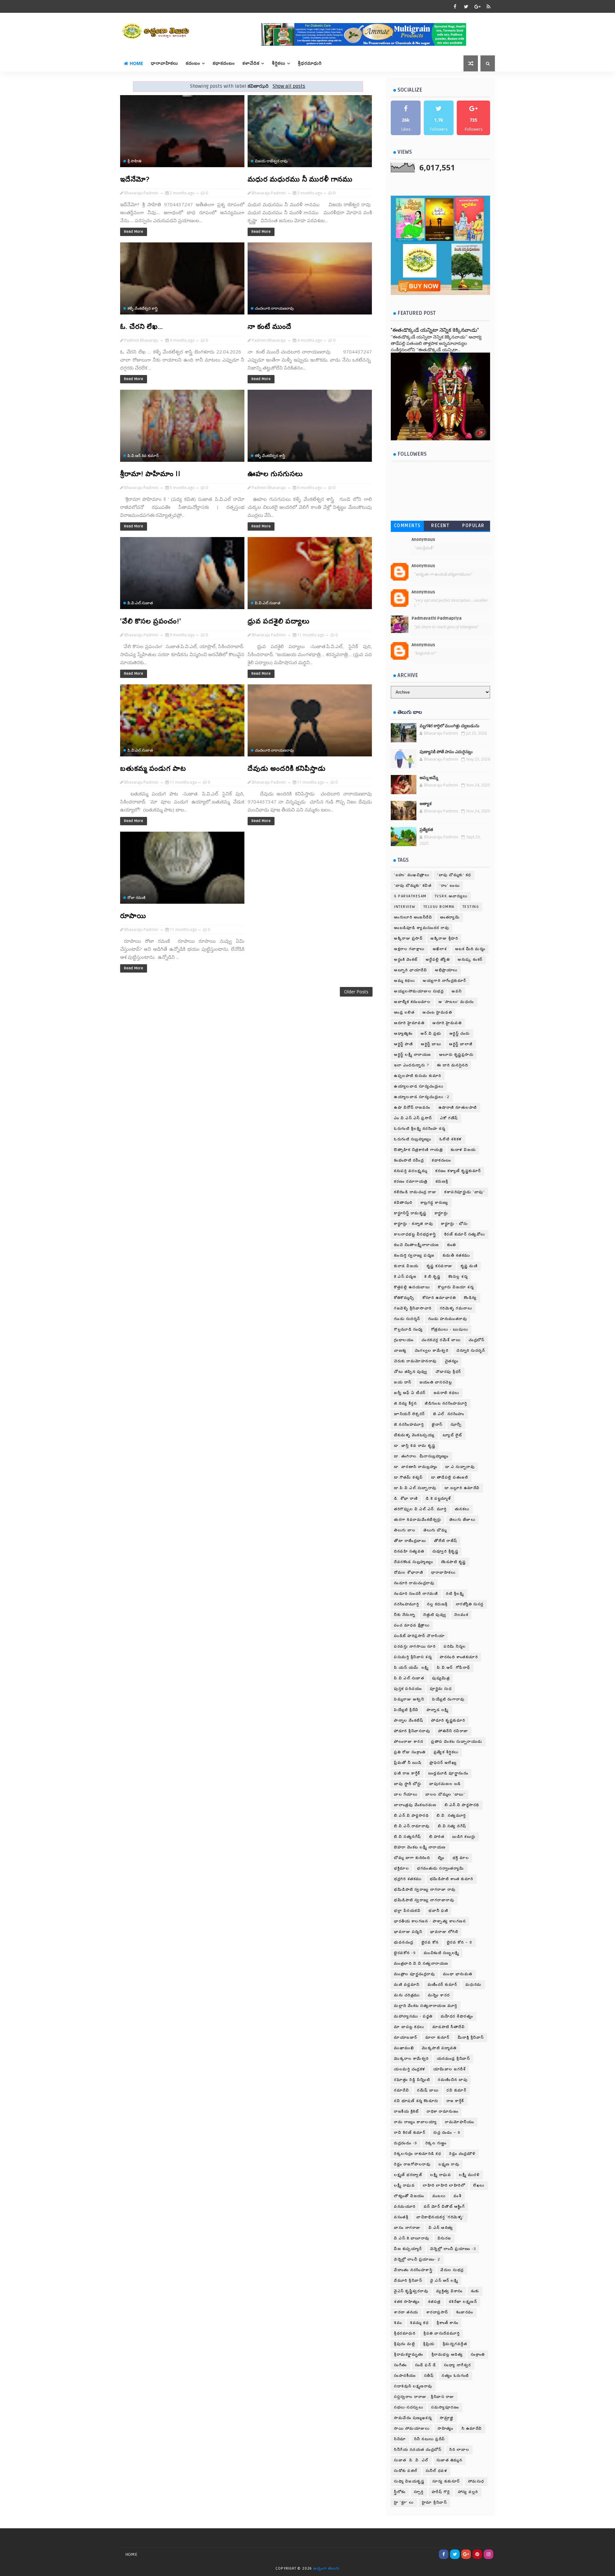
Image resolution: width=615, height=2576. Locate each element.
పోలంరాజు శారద (409, 1742)
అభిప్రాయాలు (446, 970)
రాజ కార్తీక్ (455, 2101)
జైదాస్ (437, 1425)
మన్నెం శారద (439, 1995)
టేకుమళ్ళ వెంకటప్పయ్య (414, 1435)
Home (136, 63)
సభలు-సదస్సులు (409, 2407)
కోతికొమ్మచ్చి (404, 1298)
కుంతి (452, 1245)
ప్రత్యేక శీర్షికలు (446, 1752)
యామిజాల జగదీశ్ (450, 2069)
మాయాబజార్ (406, 2038)
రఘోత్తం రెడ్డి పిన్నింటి (412, 2080)
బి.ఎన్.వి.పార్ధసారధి (411, 1816)
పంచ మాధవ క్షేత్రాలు (412, 1625)
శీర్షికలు (279, 63)
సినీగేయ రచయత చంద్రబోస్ (418, 2450)
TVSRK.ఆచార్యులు (451, 896)
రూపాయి (133, 916)
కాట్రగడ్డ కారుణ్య (435, 1203)
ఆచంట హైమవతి (437, 1012)
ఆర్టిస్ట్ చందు (460, 1034)
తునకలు (462, 1509)
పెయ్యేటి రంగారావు (448, 1699)
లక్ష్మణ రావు (449, 2164)
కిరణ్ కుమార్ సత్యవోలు (465, 1234)
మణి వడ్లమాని (407, 1985)
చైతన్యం (452, 1361)
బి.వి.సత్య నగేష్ (452, 1826)
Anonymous (423, 540)
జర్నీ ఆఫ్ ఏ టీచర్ (410, 1393)
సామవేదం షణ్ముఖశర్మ (413, 2418)
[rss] (488, 6)
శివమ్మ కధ (419, 2323)
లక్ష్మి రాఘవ (441, 2175)
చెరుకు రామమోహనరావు (415, 1361)
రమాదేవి (402, 2090)
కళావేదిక (251, 63)
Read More (134, 232)
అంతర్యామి (450, 917)
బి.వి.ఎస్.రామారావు (412, 1826)
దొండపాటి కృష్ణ (454, 1562)
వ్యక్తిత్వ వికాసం (450, 2291)
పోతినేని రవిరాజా (453, 1731)
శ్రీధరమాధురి (310, 63)
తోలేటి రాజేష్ (446, 1541)
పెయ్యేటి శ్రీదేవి (406, 1710)
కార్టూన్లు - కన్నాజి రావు (414, 1224)
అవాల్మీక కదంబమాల (412, 1002)
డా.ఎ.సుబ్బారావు (460, 1467)
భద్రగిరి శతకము (408, 1879)
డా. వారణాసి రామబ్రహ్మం (416, 1467)
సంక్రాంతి (478, 2355)
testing (471, 907)
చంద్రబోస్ (476, 1340)
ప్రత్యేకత (426, 830)
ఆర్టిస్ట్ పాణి (403, 1044)
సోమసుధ (476, 2481)
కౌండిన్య (470, 1298)
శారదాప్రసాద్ (437, 2312)
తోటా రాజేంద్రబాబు (410, 1541)
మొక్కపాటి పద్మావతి (439, 2048)
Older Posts (356, 992)
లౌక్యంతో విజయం (409, 2196)
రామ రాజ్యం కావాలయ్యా (415, 2122)
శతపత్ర (434, 2302)
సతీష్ (429, 2376)
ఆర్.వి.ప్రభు (431, 1034)
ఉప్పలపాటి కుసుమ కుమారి (418, 1076)
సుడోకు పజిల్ (406, 2471)
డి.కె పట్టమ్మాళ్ (438, 1499)
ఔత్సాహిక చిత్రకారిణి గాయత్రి (418, 1150)
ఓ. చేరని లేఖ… (142, 327)
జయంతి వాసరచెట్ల (436, 1382)
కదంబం (193, 63)
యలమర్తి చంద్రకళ (410, 2069)
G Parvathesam (410, 896)
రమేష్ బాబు (428, 2090)
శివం (398, 2323)
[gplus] (477, 6)
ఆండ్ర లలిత (404, 1012)
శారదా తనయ (406, 2312)
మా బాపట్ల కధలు (409, 2027)
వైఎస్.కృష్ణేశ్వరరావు (411, 2291)
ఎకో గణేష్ (449, 1118)
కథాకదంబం (224, 63)
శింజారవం (465, 2312)
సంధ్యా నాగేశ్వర (458, 2365)
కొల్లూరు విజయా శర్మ (456, 1287)
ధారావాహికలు (164, 63)
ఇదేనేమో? (135, 179)
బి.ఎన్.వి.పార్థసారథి (462, 1805)
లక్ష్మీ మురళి (469, 2175)
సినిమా (400, 2439)
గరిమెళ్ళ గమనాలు (456, 1308)
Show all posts (289, 86)
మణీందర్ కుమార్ (443, 1985)
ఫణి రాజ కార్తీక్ (407, 1773)
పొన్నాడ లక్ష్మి (438, 1710)
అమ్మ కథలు (404, 981)
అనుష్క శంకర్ (470, 960)
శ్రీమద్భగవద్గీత (455, 2344)
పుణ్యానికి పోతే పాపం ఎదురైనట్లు (446, 752)
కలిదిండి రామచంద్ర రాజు (415, 1192)
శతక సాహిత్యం (407, 2302)
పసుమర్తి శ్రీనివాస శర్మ (413, 1657)
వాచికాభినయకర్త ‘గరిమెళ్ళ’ (440, 2217)
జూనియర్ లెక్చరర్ (410, 1414)
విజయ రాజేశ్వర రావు (271, 161)
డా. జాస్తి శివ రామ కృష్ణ (415, 1446)
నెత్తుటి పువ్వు (435, 1615)
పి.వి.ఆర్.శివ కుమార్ (143, 456)
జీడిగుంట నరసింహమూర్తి (446, 1403)
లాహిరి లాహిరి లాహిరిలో (444, 2185)
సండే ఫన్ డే (426, 2365)
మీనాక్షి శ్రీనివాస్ (471, 2038)
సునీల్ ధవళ (437, 2471)
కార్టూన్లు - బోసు (454, 1224)
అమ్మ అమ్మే (429, 778)
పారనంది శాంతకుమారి (459, 1657)
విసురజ (444, 2238)
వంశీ (458, 2196)
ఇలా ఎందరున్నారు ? (411, 1065)
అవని (457, 991)
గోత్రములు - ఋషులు (450, 1329)
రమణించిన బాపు (453, 2080)
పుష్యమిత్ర (441, 1678)
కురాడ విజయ (406, 1266)
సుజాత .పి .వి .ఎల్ (411, 2460)
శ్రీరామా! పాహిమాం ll (150, 474)
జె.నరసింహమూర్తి (409, 1425)
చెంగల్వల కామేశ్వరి (432, 1351)
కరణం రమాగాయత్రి (411, 1182)
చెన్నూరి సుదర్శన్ (471, 1351)
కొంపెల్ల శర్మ (458, 1277)
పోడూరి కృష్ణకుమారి (448, 1720)
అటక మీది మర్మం (470, 949)
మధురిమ (474, 1985)
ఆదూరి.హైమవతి (447, 1023)
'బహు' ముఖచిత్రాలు (412, 875)
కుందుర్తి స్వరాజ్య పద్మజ (414, 1255)
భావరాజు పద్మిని (408, 1932)
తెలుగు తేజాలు (463, 1520)
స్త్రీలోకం (400, 2492)
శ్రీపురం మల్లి (405, 2344)
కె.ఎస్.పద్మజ (405, 1277)
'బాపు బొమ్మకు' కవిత (413, 886)
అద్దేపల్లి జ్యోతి (438, 960)
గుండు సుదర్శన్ (407, 1319)
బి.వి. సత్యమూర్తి (451, 1816)
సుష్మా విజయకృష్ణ (409, 2481)
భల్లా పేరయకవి (407, 1911)
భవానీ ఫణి (438, 1911)
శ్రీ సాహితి (134, 161)
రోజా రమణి (136, 897)
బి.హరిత (437, 1837)
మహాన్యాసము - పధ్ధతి (413, 2016)
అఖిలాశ (440, 949)
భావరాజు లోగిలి (444, 1932)
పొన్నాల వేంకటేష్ (409, 1720)
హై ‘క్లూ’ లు (404, 2503)
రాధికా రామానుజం (443, 2111)
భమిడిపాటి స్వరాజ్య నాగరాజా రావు (425, 1890)
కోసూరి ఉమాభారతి (439, 1298)
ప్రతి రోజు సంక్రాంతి (410, 1752)
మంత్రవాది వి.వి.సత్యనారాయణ (421, 1964)
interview (405, 907)
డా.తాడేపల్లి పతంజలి (450, 1477)
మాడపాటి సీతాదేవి (449, 2027)
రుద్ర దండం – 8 (447, 2133)
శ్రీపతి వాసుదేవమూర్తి (442, 2333)
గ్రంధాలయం (404, 1340)
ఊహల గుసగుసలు (275, 474)
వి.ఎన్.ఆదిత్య (441, 2228)
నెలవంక (461, 1615)
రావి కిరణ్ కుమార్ (410, 2133)
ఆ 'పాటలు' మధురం (456, 1002)
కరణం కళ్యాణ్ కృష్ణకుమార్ (458, 1171)
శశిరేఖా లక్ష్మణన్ (463, 2302)
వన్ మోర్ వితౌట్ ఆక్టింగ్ (444, 2207)
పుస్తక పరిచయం (408, 1689)
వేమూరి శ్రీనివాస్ (408, 2281)
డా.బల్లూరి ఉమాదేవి (462, 1488)
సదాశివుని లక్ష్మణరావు (413, 2386)
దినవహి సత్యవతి (409, 1551)
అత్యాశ (426, 804)
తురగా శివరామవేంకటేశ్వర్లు (418, 1520)
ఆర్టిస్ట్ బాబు (431, 1044)
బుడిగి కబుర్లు (464, 1837)
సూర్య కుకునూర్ (446, 2481)
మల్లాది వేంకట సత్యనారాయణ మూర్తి (426, 2006)
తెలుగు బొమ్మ (435, 1530)
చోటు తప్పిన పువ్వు (411, 1372)
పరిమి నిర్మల (455, 1647)
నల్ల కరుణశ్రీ (437, 1604)
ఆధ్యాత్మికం (403, 1034)
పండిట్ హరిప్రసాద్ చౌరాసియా (419, 1636)
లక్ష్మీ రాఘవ (404, 2185)
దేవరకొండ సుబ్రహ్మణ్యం (414, 1562)
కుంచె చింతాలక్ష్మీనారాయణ (417, 1245)
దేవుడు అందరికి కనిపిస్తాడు (287, 769)
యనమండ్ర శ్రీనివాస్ (454, 2059)
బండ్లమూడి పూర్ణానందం (448, 1773)
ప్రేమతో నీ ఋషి (408, 1763)
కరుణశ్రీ (442, 1182)
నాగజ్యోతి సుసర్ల (470, 1604)
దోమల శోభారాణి (409, 1573)
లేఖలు (479, 2185)
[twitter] (466, 6)
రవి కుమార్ (456, 2090)
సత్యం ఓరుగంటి (455, 2376)
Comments (407, 526)
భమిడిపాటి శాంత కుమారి (452, 1879)
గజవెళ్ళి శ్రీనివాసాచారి (413, 1308)
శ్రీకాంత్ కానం (447, 2323)
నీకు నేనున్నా (405, 1615)
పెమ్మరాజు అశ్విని (409, 1699)
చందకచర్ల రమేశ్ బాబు (441, 1340)
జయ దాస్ (403, 1382)
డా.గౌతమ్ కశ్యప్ (409, 1477)
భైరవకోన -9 (405, 1953)
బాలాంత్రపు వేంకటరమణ (415, 1805)
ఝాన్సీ (456, 1425)
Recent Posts (440, 527)
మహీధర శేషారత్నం (457, 2016)
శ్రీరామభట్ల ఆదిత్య (447, 2355)
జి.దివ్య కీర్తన (405, 1403)
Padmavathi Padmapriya (437, 618)
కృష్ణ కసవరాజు (440, 1266)
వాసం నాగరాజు (407, 2228)
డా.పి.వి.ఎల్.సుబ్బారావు (415, 1488)
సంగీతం (401, 2365)
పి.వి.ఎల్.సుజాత (140, 603)
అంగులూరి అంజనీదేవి (413, 917)
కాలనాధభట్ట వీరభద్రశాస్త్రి (415, 1234)
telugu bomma (439, 907)
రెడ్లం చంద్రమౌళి (462, 2154)
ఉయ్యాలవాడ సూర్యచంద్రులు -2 (422, 1097)
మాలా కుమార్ (438, 2038)
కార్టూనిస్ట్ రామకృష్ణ (410, 1213)
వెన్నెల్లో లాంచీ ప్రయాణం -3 (453, 2249)
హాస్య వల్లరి (468, 2492)
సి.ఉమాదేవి (472, 2429)
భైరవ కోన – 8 (460, 1942)
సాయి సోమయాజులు (412, 2429)
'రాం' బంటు (450, 886)
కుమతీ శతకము (456, 1255)
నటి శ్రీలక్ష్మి (455, 1594)
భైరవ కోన (430, 1942)
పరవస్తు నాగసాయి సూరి (415, 1647)
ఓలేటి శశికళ (451, 1139)
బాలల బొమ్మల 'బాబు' (445, 1794)
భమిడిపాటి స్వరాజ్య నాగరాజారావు (424, 1900)
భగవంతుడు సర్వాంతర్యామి (441, 1868)
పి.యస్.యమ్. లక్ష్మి (411, 1668)
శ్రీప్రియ (429, 2344)
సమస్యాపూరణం (445, 2407)
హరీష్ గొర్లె (441, 2492)
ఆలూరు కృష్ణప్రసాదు (456, 1055)
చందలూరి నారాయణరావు (274, 308)
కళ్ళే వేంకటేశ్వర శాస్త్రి (143, 308)
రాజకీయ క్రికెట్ (406, 2111)
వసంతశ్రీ (401, 2217)
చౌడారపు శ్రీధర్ (448, 1372)
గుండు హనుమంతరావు (448, 1319)
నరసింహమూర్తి (406, 1604)
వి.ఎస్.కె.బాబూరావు (412, 2238)
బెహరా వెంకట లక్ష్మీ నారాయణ (420, 1847)
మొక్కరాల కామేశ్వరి (411, 2059)
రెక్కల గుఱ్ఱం (436, 2143)
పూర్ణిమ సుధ (441, 1689)
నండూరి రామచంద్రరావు (414, 1583)
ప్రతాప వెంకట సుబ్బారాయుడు (457, 1742)
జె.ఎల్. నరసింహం (449, 1414)
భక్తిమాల (402, 1868)
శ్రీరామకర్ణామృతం (409, 2355)
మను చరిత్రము (407, 1995)
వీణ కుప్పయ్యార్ (408, 2249)
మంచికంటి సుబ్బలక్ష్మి (442, 1953)
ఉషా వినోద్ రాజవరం (412, 1108)
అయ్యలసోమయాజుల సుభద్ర (419, 991)
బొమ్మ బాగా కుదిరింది (412, 1858)
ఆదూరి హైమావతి (409, 1023)
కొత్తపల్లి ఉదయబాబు (412, 1287)
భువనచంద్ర (404, 1942)
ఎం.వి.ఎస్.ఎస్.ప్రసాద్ (413, 1118)
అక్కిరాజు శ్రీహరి (444, 938)
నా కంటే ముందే (270, 327)
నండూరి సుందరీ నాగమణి (416, 1594)
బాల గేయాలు (406, 1794)
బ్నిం (441, 1858)
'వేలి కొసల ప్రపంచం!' (151, 621)
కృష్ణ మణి (469, 1266)
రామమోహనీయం (459, 2122)
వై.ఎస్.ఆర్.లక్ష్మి (444, 2281)
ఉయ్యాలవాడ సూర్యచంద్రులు (419, 1086)
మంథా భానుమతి (458, 1974)
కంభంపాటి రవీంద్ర (409, 1160)
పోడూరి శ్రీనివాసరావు (412, 1731)
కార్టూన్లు (441, 1213)
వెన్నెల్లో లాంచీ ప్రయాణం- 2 (417, 2259)
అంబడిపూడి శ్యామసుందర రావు (422, 928)
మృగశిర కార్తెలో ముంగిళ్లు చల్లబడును (450, 726)
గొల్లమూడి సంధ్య (409, 1329)
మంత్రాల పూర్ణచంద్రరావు (414, 1974)
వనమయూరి (405, 2207)
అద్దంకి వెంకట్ (406, 960)
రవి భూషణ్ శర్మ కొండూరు (416, 2101)
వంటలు (439, 2196)
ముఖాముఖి (404, 2048)
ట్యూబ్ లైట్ (452, 1435)
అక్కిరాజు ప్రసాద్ (408, 938)
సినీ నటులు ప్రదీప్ (430, 2439)
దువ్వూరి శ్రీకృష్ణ (446, 1551)
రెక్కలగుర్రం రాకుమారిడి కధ (418, 2154)
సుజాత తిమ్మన (450, 2460)
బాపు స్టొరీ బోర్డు (408, 1784)
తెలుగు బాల (405, 1530)
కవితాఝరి (403, 1203)
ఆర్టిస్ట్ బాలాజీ (461, 1044)
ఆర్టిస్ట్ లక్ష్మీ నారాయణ (413, 1055)
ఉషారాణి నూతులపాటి (458, 1108)
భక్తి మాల (461, 1858)
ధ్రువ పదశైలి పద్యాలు (279, 621)
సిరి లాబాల (459, 2450)
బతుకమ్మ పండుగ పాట (153, 769)
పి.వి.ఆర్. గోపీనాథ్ (454, 1668)
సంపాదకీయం (405, 2376)
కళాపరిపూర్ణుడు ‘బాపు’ (464, 1192)
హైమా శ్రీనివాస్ (435, 2503)
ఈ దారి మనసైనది (452, 1065)
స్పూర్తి (419, 2492)
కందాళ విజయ (463, 1150)
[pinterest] (477, 2554)
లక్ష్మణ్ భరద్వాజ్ (408, 2175)
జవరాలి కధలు (447, 1393)
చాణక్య (400, 1351)
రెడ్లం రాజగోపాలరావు (412, 2164)
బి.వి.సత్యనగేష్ (408, 1837)
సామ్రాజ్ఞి (447, 2418)
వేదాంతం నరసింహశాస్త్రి (413, 2270)
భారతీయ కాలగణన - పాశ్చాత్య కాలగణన (430, 1921)
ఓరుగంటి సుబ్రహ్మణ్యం (413, 1139)
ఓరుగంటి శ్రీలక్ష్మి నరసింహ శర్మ (420, 1129)
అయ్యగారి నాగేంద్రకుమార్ (445, 981)
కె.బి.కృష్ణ (432, 1277)
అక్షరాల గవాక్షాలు (409, 949)
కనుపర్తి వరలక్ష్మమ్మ (411, 1171)
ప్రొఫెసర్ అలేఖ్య (443, 1763)
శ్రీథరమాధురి (405, 2333)
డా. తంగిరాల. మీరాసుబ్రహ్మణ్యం (421, 1456)
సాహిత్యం (446, 2429)
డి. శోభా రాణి (406, 1499)
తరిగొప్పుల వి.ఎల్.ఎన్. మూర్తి (420, 1509)
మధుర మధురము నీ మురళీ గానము (300, 179)
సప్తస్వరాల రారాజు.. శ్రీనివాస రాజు (424, 2397)
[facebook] (455, 6)
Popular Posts (473, 527)
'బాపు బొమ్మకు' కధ (454, 875)
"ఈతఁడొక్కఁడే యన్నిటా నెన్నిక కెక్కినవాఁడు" (435, 330)
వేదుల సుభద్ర (452, 2270)
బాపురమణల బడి (445, 1784)
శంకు (475, 2291)
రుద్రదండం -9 (406, 2143)
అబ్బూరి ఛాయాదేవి (410, 970)
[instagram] (488, 2554)
